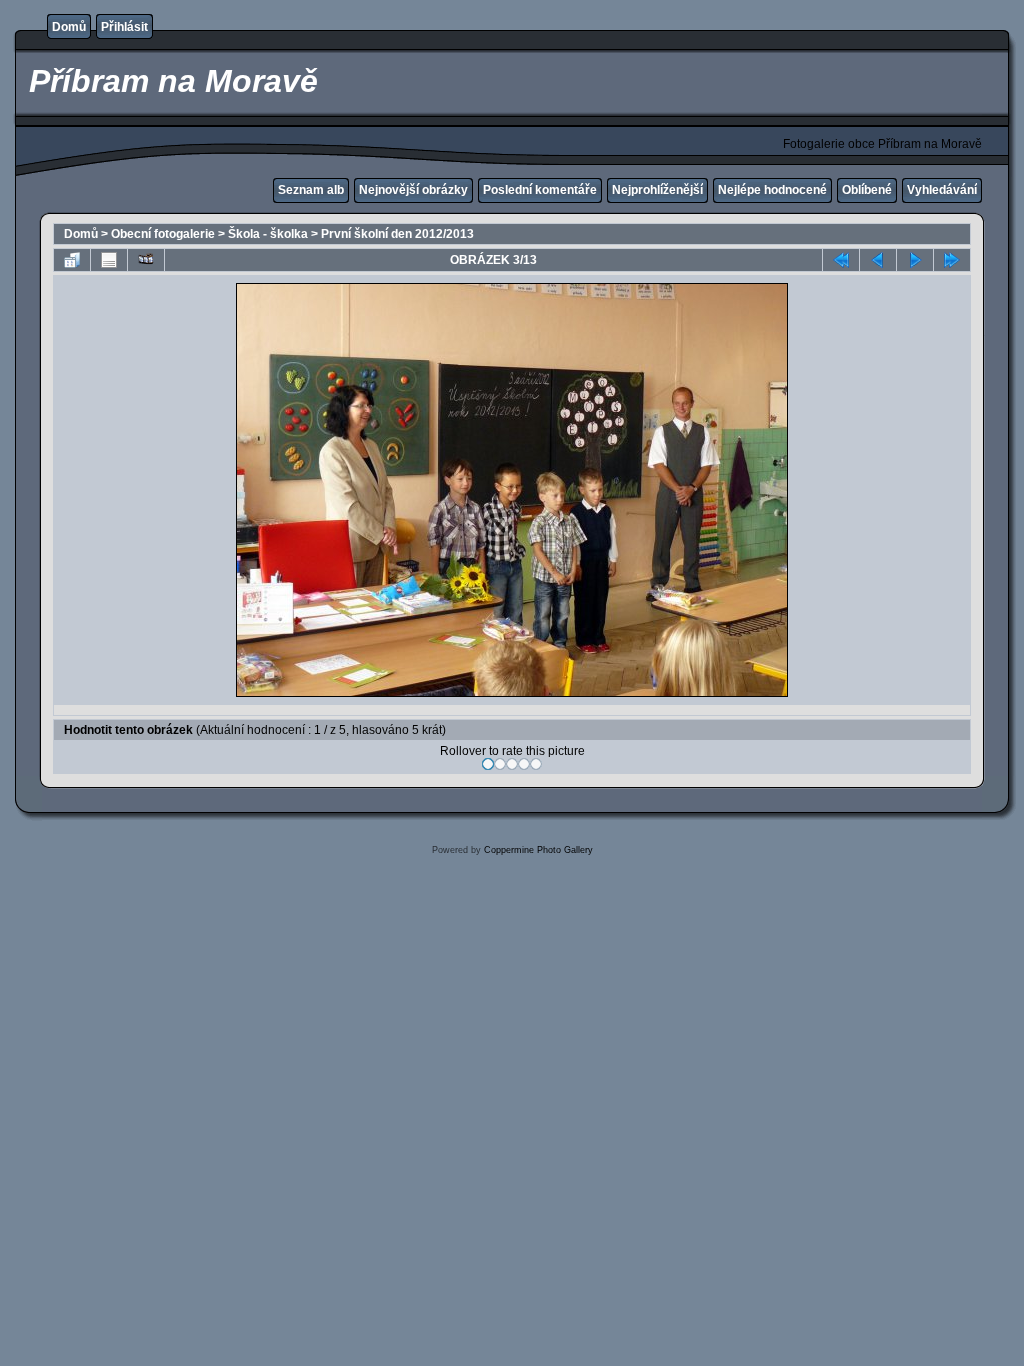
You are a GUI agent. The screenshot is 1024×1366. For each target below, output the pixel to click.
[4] (524, 764)
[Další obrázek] (915, 260)
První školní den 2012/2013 (397, 234)
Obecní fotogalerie (163, 234)
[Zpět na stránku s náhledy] (72, 260)
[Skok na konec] (952, 260)
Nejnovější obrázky (413, 190)
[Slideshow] (146, 260)
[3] (512, 764)
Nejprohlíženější (657, 190)
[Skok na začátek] (841, 260)
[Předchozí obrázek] (878, 260)
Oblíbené (867, 190)
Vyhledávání (942, 190)
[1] (488, 764)
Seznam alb (311, 190)
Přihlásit (124, 27)
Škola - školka (268, 234)
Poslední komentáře (540, 190)
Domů (69, 27)
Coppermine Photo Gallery (538, 850)
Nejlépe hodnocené (772, 190)
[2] (500, 764)
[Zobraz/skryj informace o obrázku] (109, 260)
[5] (536, 764)
